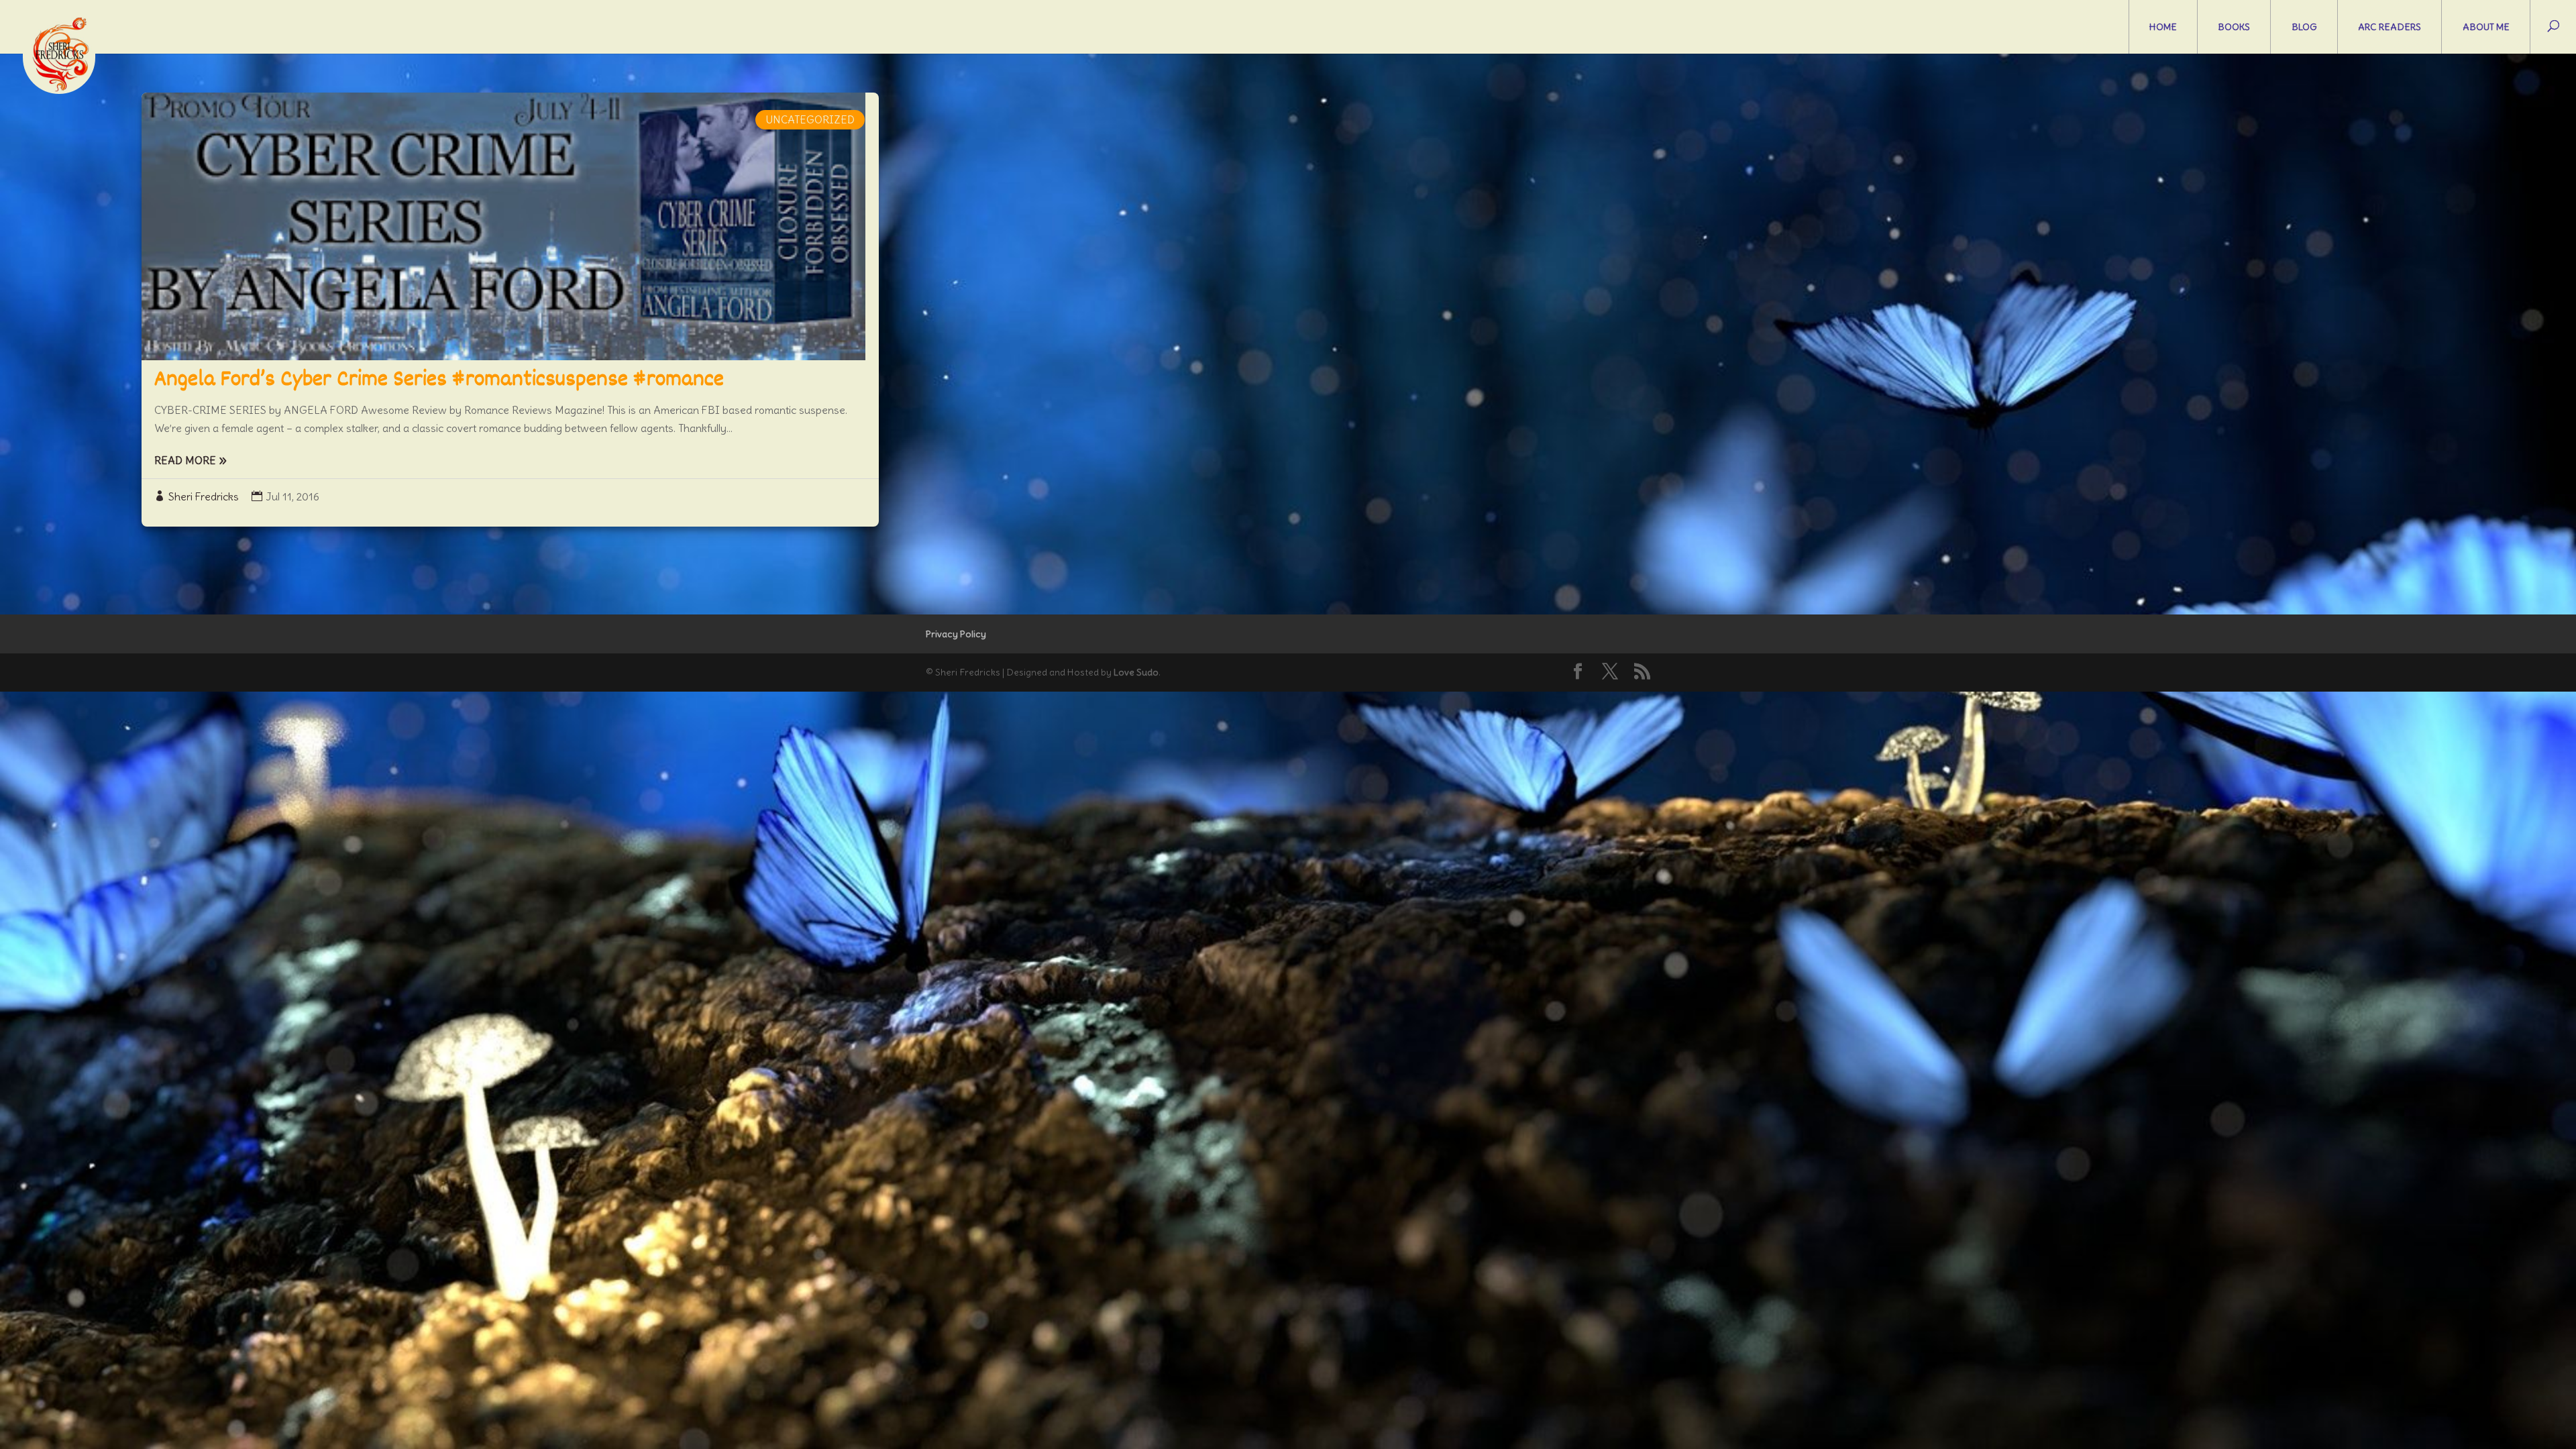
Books (2234, 27)
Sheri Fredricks (204, 496)
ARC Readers (2390, 27)
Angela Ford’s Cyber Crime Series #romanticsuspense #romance (439, 380)
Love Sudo (1136, 672)
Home (2163, 27)
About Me (2486, 27)
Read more (185, 460)
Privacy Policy (956, 634)
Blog (2304, 27)
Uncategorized (810, 119)
